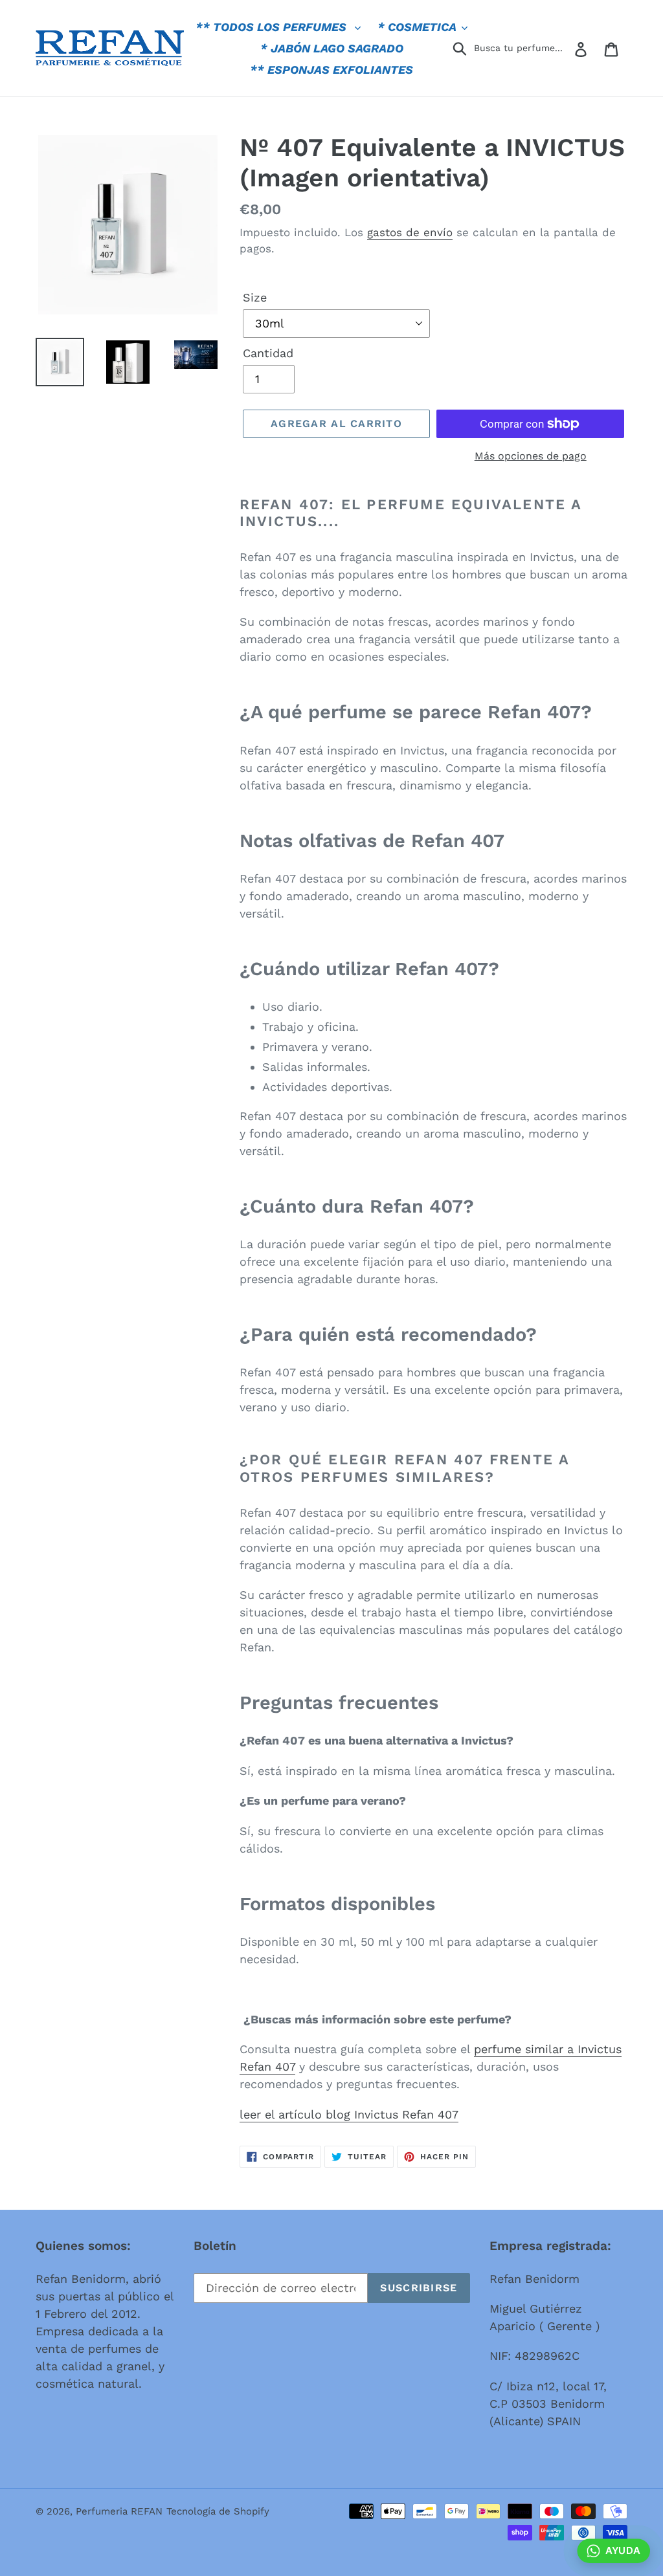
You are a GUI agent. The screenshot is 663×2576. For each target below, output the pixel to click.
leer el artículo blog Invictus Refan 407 (349, 2114)
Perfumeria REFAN (119, 2511)
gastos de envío (410, 232)
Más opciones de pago (531, 456)
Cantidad (268, 353)
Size (255, 297)
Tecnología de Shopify (218, 2511)
